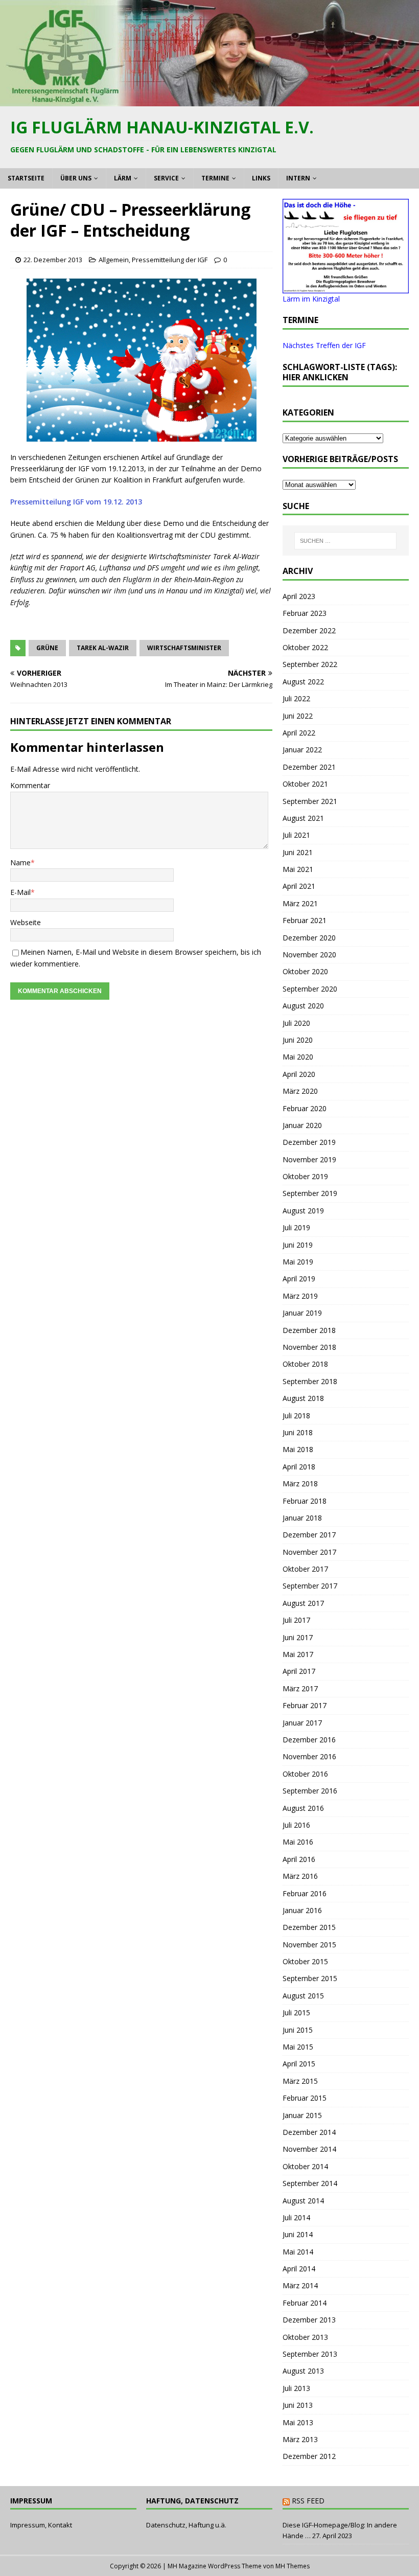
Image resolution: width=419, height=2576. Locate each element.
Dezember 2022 (309, 630)
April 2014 (299, 2269)
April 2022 (299, 733)
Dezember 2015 (309, 1927)
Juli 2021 (296, 835)
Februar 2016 (305, 1893)
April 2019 (299, 1279)
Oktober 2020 (305, 971)
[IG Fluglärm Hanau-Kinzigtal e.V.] (209, 100)
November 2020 (309, 954)
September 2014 (310, 2183)
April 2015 (299, 2064)
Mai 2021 (298, 869)
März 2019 (300, 1296)
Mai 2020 (298, 1057)
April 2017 (299, 1671)
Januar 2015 (302, 2115)
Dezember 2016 (309, 1740)
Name (20, 862)
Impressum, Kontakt (41, 2525)
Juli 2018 (296, 1416)
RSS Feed (308, 2501)
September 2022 (310, 664)
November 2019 (309, 1159)
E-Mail (20, 892)
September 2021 (310, 801)
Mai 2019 (298, 1262)
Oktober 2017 (305, 1569)
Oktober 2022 (305, 647)
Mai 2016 (298, 1842)
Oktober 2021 (305, 784)
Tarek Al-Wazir (103, 648)
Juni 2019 (298, 1245)
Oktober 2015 (305, 1961)
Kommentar (30, 785)
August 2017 (303, 1603)
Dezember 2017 (309, 1535)
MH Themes (293, 2566)
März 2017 (300, 1688)
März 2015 (300, 2081)
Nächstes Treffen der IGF (324, 345)
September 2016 (310, 1791)
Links (261, 178)
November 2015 (309, 1945)
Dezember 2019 (309, 1142)
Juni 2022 (298, 716)
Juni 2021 (298, 852)
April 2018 (299, 1467)
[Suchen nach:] (345, 541)
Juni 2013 (298, 2405)
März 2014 (300, 2285)
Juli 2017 (296, 1620)
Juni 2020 (298, 1040)
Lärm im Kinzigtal (311, 299)
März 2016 (300, 1876)
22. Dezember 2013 (53, 260)
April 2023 (299, 596)
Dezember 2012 (309, 2456)
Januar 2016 (302, 1910)
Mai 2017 (298, 1654)
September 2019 (310, 1193)
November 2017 (309, 1552)
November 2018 (309, 1347)
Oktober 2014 (305, 2166)
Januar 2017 (302, 1723)
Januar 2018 (302, 1518)
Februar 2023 (305, 613)
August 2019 (303, 1211)
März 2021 (300, 903)
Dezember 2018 (309, 1330)
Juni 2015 (298, 2030)
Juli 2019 (296, 1227)
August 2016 (303, 1808)
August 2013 (303, 2371)
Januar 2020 (302, 1125)
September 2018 (310, 1381)
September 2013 (310, 2354)
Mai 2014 (298, 2252)
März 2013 (300, 2439)
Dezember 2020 (309, 938)
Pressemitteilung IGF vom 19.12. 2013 (76, 502)
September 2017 (310, 1586)
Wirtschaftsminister (184, 648)
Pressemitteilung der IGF (170, 260)
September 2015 (310, 1978)
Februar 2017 (305, 1705)
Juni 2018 (298, 1432)
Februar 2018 (305, 1501)
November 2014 (309, 2149)
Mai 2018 (298, 1449)
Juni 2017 (298, 1637)
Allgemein (114, 260)
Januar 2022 (302, 750)
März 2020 (300, 1091)
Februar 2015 (305, 2098)
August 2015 (303, 1996)
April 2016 (299, 1859)
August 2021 (303, 818)
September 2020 (310, 989)
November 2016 (309, 1756)
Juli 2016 (296, 1825)
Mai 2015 (298, 2047)
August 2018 (303, 1398)
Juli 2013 (296, 2388)
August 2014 (303, 2201)
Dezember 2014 (309, 2132)
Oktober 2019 (305, 1176)
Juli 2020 (296, 1023)
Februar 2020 (305, 1108)
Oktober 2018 (305, 1364)
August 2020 (303, 1006)
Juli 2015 (296, 2012)
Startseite (26, 178)
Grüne (47, 648)
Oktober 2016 (305, 1774)
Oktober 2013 (305, 2337)
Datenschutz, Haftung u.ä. (186, 2525)
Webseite (26, 922)
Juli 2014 (296, 2217)
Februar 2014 (305, 2303)
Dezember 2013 (309, 2320)
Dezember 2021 (309, 767)
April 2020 (299, 1074)
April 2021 (299, 886)
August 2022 (303, 682)
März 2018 (300, 1483)
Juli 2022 (296, 698)
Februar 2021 (305, 920)
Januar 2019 (302, 1313)
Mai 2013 (298, 2422)
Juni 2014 (298, 2234)
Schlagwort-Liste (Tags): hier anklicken (340, 372)
